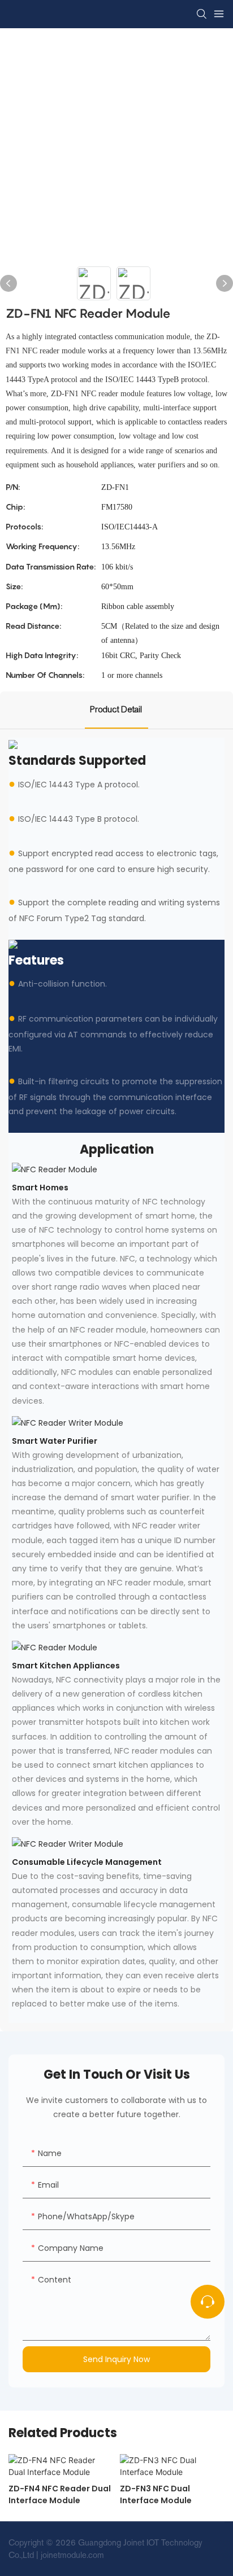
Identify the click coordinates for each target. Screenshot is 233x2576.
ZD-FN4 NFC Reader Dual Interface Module (60, 2494)
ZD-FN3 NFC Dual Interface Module (156, 2494)
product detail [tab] (116, 709)
